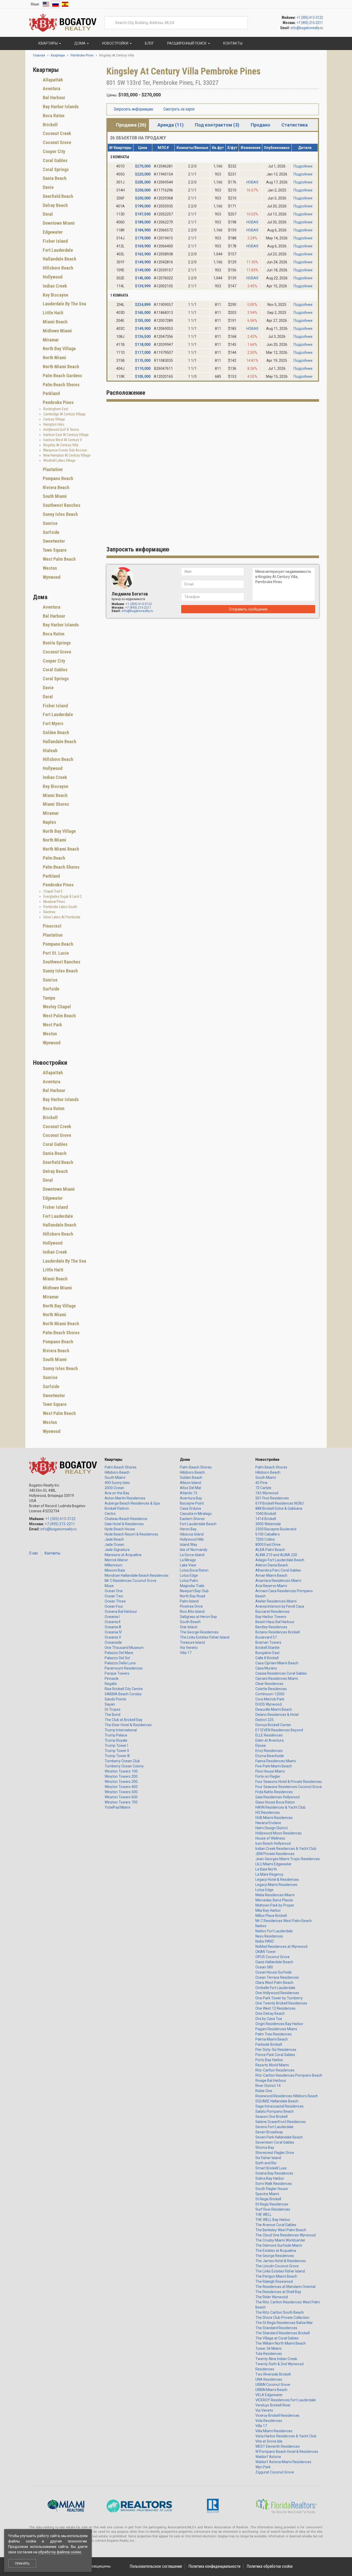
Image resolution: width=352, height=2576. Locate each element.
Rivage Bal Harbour (271, 2080)
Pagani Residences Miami (276, 2029)
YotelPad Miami (118, 1807)
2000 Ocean (114, 1488)
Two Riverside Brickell (273, 2374)
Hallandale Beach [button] (59, 259)
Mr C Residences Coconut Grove (131, 1581)
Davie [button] (48, 187)
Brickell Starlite (267, 1648)
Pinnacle (112, 1679)
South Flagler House (272, 2189)
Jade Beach (114, 1539)
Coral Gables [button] (55, 160)
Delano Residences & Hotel (277, 1715)
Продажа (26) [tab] (131, 125)
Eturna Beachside (270, 1756)
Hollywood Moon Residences (279, 1833)
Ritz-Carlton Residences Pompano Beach (289, 2075)
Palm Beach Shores (121, 1467)
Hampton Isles (54, 424)
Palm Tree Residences (274, 2034)
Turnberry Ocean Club (122, 1761)
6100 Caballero (268, 1534)
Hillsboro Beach (117, 1472)
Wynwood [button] (51, 577)
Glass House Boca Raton (275, 1802)
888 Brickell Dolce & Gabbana (279, 1508)
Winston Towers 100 (121, 1771)
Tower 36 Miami (268, 2348)
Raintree (49, 912)
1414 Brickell (266, 1519)
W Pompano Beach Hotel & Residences (287, 2452)
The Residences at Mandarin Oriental (285, 2287)
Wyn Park (263, 2467)
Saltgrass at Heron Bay (198, 1617)
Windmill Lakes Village (59, 460)
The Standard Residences (276, 2328)
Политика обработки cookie (270, 2566)
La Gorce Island (192, 1555)
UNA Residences (269, 2379)
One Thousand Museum (124, 1648)
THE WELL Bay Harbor (273, 2220)
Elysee (261, 1746)
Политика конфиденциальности (214, 2566)
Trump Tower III (117, 1756)
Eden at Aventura (270, 1740)
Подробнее (303, 166)
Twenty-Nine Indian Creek (276, 2359)
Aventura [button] (51, 89)
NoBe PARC (265, 1941)
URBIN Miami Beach (271, 2390)
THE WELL (263, 2214)
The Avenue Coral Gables (276, 2225)
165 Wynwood (267, 1493)
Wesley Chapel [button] (56, 1007)
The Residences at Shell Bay (278, 2292)
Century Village (54, 419)
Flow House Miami (270, 1771)
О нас (34, 1553)
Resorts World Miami (272, 2065)
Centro (110, 1514)
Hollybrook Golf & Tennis (61, 430)
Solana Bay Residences (274, 2173)
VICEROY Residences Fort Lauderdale (286, 2400)
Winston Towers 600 (121, 1797)
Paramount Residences (124, 1668)
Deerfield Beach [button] (57, 196)
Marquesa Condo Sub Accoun (65, 450)
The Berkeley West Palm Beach (281, 2230)
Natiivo (261, 1926)
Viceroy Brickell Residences (277, 2415)
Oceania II (112, 1622)
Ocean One (114, 1591)
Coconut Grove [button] (56, 142)
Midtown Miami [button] (57, 331)
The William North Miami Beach (281, 2343)
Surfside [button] (51, 532)
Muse (109, 1586)
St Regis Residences (272, 2204)
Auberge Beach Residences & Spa (132, 1503)
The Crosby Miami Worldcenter (280, 2240)
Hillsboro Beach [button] (57, 268)
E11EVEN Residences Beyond (279, 1730)
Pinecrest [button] (52, 926)
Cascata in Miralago (196, 1514)
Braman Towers (268, 1642)
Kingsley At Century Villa (61, 445)
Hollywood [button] (52, 277)
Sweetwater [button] (53, 541)
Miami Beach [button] (55, 322)
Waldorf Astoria (268, 2457)
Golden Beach (191, 1478)
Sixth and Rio (266, 2163)
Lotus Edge (189, 1575)
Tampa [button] (48, 998)
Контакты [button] (232, 43)
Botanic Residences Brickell (278, 1632)
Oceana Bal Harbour (121, 1612)
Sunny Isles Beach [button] (60, 514)
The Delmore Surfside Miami (279, 2245)
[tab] (66, 80)
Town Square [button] (54, 550)
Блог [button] (149, 43)
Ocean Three (115, 1601)
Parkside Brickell (269, 2044)
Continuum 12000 (270, 1694)
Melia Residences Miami (275, 1895)
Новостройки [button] (115, 43)
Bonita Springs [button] (56, 643)
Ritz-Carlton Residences (275, 2070)
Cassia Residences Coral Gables (281, 1673)
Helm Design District (272, 1828)
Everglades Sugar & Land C (63, 896)
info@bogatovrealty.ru (307, 28)
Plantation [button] (52, 469)
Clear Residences (269, 1684)
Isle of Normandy (194, 1550)
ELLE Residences (269, 1735)
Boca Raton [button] (53, 116)
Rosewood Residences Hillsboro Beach (287, 2096)
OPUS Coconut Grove (273, 1957)
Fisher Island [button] (55, 241)
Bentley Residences (271, 1627)
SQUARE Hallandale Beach (277, 2101)
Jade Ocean (114, 1545)
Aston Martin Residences (125, 1498)
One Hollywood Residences (277, 1993)
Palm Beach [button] (53, 858)
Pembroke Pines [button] (58, 402)
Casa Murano (266, 1668)
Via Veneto (189, 1648)
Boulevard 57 (266, 1637)
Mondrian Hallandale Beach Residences (137, 1575)
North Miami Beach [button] (60, 367)
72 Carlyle (263, 1488)
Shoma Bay (265, 2147)
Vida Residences (269, 2421)
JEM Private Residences (275, 1854)
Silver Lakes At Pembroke (62, 917)
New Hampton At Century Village (67, 455)
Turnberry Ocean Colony (124, 1766)
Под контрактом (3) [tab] (217, 125)
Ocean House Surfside (274, 1972)
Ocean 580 (264, 1967)
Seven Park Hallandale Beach (279, 2137)
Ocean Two (114, 1596)
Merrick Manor (116, 1560)
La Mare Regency (269, 1874)
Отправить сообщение (248, 609)
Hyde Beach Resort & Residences (131, 1534)
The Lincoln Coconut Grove (277, 2266)
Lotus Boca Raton (194, 1570)
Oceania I (112, 1617)
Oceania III (113, 1627)
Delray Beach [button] (55, 205)
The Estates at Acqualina (276, 2251)
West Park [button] (52, 1025)
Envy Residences (269, 1751)
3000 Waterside (268, 1524)
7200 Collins (265, 1539)
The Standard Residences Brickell (283, 2333)
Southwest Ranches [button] (61, 505)
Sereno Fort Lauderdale (274, 2127)
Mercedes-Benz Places (274, 1900)
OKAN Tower (266, 1952)
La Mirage (188, 1560)
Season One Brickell (271, 2117)
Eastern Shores (192, 1519)
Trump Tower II (117, 1751)
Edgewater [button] (52, 232)
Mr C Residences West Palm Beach (284, 1921)
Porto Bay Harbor (269, 2060)
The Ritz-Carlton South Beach (280, 2312)
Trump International (121, 1730)
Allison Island (190, 1483)
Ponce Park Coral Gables (275, 2055)
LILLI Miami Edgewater (274, 1864)
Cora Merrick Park (270, 1699)
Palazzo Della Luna (120, 1663)
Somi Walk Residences (274, 2184)
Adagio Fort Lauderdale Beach (280, 1560)
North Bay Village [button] (59, 349)
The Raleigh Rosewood (274, 2281)
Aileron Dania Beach (272, 1565)
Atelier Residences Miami (276, 1601)
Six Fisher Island (268, 2158)
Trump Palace (116, 1735)
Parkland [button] (51, 393)
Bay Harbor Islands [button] (60, 107)
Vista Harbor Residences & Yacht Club (286, 2436)
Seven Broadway (269, 2132)
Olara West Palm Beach (274, 1983)
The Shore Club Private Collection (282, 2318)
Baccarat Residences (273, 1612)
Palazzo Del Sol (117, 1658)
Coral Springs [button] (55, 169)
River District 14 (268, 2086)
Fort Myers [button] (53, 723)
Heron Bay (188, 1529)
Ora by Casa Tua (269, 2019)
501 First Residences (272, 1498)
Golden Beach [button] (55, 732)
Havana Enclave (268, 1823)
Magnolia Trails (192, 1586)
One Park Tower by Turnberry (279, 1998)
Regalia (111, 1684)
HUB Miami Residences (274, 1818)
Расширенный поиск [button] (187, 43)
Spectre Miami (267, 2194)
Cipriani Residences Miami (277, 1679)
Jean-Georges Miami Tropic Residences (288, 1859)
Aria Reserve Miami (271, 1586)
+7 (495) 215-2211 (310, 23)
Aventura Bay (191, 1498)
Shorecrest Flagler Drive (275, 2153)
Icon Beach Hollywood (273, 1843)
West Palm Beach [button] (59, 559)
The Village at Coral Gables (277, 2338)
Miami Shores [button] (55, 804)
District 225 (265, 1720)
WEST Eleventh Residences (278, 2446)
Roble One (264, 2091)
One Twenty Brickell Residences (281, 2003)
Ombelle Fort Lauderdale (275, 1988)
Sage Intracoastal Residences (279, 2106)
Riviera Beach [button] (56, 487)
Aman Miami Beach (271, 1575)
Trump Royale (116, 1740)
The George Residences (199, 1632)
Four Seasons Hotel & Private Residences (289, 1782)
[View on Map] (223, 83)
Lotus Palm (189, 1581)
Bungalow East (267, 1653)
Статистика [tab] (295, 125)
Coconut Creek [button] (56, 133)
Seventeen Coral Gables (275, 2142)
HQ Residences (268, 1813)
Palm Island (189, 1601)
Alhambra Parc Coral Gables (278, 1570)
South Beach (190, 1622)
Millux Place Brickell (271, 1916)
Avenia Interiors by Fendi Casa (280, 1606)
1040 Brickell (266, 1514)
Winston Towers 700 (121, 1802)
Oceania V (113, 1637)
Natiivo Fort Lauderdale (274, 1931)
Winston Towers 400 (121, 1787)
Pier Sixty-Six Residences (276, 2050)
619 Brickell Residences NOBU (280, 1503)
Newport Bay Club (194, 1591)
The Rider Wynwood (272, 2297)
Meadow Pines (54, 902)
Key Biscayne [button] (55, 295)
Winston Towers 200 (121, 1776)
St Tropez (113, 1709)
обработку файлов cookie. (60, 2552)
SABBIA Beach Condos (123, 1694)
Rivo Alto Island (192, 1612)
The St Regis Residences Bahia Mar (284, 2323)
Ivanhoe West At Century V (63, 440)
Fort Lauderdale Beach (198, 1524)
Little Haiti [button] (53, 313)
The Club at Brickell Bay (124, 1720)
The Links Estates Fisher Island (205, 1637)
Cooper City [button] (53, 151)
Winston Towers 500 (121, 1792)
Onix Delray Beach (270, 2013)
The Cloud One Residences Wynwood (286, 2235)
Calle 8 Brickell (267, 1658)
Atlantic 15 (189, 1493)
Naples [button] (49, 822)
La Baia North (266, 1869)
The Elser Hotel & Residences (128, 1725)
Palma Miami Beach (272, 2039)
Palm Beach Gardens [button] (62, 376)
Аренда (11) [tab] (171, 125)
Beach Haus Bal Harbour (275, 1622)
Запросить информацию (133, 109)
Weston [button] (49, 568)
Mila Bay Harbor (268, 1910)
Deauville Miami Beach (274, 1709)
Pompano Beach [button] (57, 478)
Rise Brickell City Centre (124, 1689)
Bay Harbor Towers (271, 1617)
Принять (22, 2564)
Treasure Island (192, 1642)
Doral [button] (47, 214)
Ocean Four (114, 1606)
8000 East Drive (268, 1545)
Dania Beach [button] (54, 178)
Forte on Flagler (268, 1776)
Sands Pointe (115, 1699)
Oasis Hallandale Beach (274, 1962)
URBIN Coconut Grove (273, 2385)
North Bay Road (192, 1596)
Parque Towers (117, 1673)
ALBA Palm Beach (270, 1550)
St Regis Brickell (268, 2199)
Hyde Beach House (120, 1529)
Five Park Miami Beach (274, 1766)
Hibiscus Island (192, 1534)
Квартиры (114, 1459)
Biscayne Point (192, 1503)
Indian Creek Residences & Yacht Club (286, 1849)
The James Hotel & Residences (281, 2261)
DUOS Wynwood (269, 1704)
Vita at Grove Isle (269, 2441)
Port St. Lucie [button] (55, 953)
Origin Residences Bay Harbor (279, 2024)
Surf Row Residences (273, 2209)
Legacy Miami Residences (276, 1885)
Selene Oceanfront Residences (281, 2122)
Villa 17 (186, 1653)
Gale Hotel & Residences (124, 1524)
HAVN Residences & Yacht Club (280, 1807)
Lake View (188, 1565)
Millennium (114, 1565)
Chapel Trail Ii (53, 891)
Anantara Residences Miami (278, 1581)
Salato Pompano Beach (275, 2111)
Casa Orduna (190, 1508)
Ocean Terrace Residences (277, 1977)
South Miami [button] (54, 496)
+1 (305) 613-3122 (310, 18)
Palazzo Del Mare (119, 1653)
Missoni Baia (115, 1570)
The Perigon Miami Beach (276, 2276)
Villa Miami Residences (274, 2431)
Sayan (110, 1704)
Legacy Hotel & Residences (277, 1879)
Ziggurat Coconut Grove (275, 2472)
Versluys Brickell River (273, 2405)
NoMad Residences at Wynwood (281, 1946)
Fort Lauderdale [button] (57, 250)
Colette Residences (271, 1689)
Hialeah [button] (50, 750)
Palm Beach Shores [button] (61, 385)
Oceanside (113, 1642)
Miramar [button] (50, 340)
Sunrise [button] (50, 523)
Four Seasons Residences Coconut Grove (289, 1787)
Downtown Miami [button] (58, 223)
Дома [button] (80, 43)
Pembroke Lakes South (60, 907)
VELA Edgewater (269, 2395)
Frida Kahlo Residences (274, 1792)
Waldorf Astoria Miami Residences (283, 2462)
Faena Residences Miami (276, 1761)
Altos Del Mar (191, 1488)
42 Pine (261, 1483)
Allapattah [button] (52, 80)
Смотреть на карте (178, 109)
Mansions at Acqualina (123, 1555)
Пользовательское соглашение (156, 2566)
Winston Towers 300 (121, 1782)
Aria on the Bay (117, 1493)
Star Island (188, 1627)
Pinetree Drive (191, 1606)
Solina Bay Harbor (270, 2178)
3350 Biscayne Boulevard (276, 1529)
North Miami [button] (54, 358)
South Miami (115, 1478)
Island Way (188, 1545)
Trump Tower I (116, 1746)
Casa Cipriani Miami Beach (277, 1663)
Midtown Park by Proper (275, 1905)
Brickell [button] (50, 125)
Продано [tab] (261, 125)
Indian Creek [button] (54, 286)
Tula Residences (269, 2354)
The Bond (112, 1715)
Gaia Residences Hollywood (278, 1797)
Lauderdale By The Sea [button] (64, 304)
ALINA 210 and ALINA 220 (276, 1555)
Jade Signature (117, 1550)
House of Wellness (270, 1838)
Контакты (52, 1553)
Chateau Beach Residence (126, 1519)
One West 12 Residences (275, 2008)
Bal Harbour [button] (53, 98)
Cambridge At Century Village (64, 414)
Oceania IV (113, 1632)
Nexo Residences (269, 1936)
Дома (185, 1459)
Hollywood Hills (192, 1539)
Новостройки (267, 1459)
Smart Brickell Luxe (271, 2168)
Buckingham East (56, 409)
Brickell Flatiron (117, 1508)
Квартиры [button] (48, 43)
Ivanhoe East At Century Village (66, 435)
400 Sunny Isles (117, 1483)
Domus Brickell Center (273, 1725)
